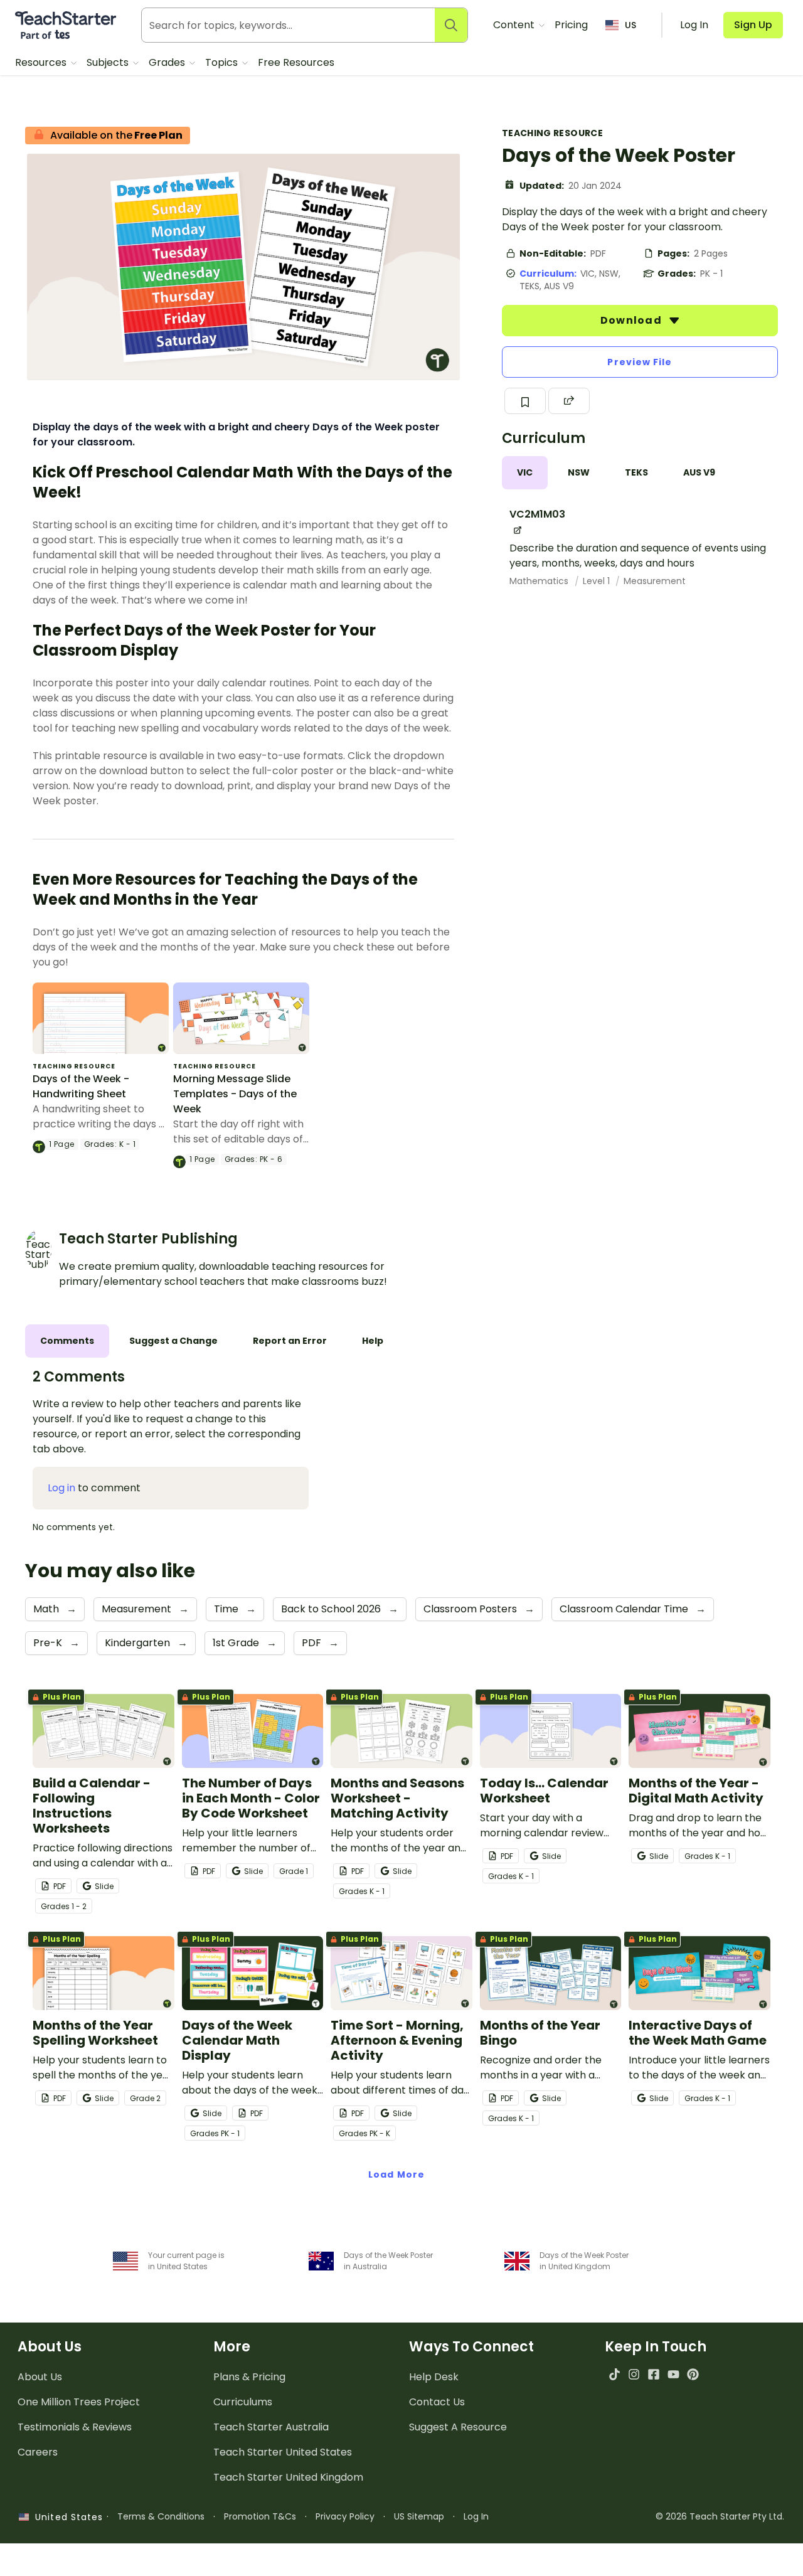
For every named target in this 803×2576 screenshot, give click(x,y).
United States (66, 2517)
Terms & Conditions (161, 2516)
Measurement (655, 581)
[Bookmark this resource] (525, 401)
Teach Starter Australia (271, 2427)
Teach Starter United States (283, 2452)
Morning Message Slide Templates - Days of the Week (235, 1094)
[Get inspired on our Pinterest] (693, 2374)
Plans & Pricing (249, 2377)
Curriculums (243, 2402)
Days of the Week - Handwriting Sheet (81, 1086)
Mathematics (540, 581)
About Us (40, 2377)
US (630, 25)
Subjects (109, 62)
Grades (168, 62)
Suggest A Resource (458, 2427)
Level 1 (598, 581)
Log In (476, 2516)
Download (632, 320)
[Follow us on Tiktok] (614, 2374)
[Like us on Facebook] (653, 2374)
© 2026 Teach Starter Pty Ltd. (720, 2516)
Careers (38, 2452)
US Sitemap (419, 2516)
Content (515, 25)
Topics (223, 62)
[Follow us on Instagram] (634, 2374)
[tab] (525, 473)
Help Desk (434, 2377)
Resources (42, 62)
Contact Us (437, 2402)
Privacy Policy (345, 2516)
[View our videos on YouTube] (673, 2374)
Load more (396, 2174)
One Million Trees (79, 2402)
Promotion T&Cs (260, 2516)
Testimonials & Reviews (75, 2427)
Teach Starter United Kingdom (288, 2477)
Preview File (640, 362)
